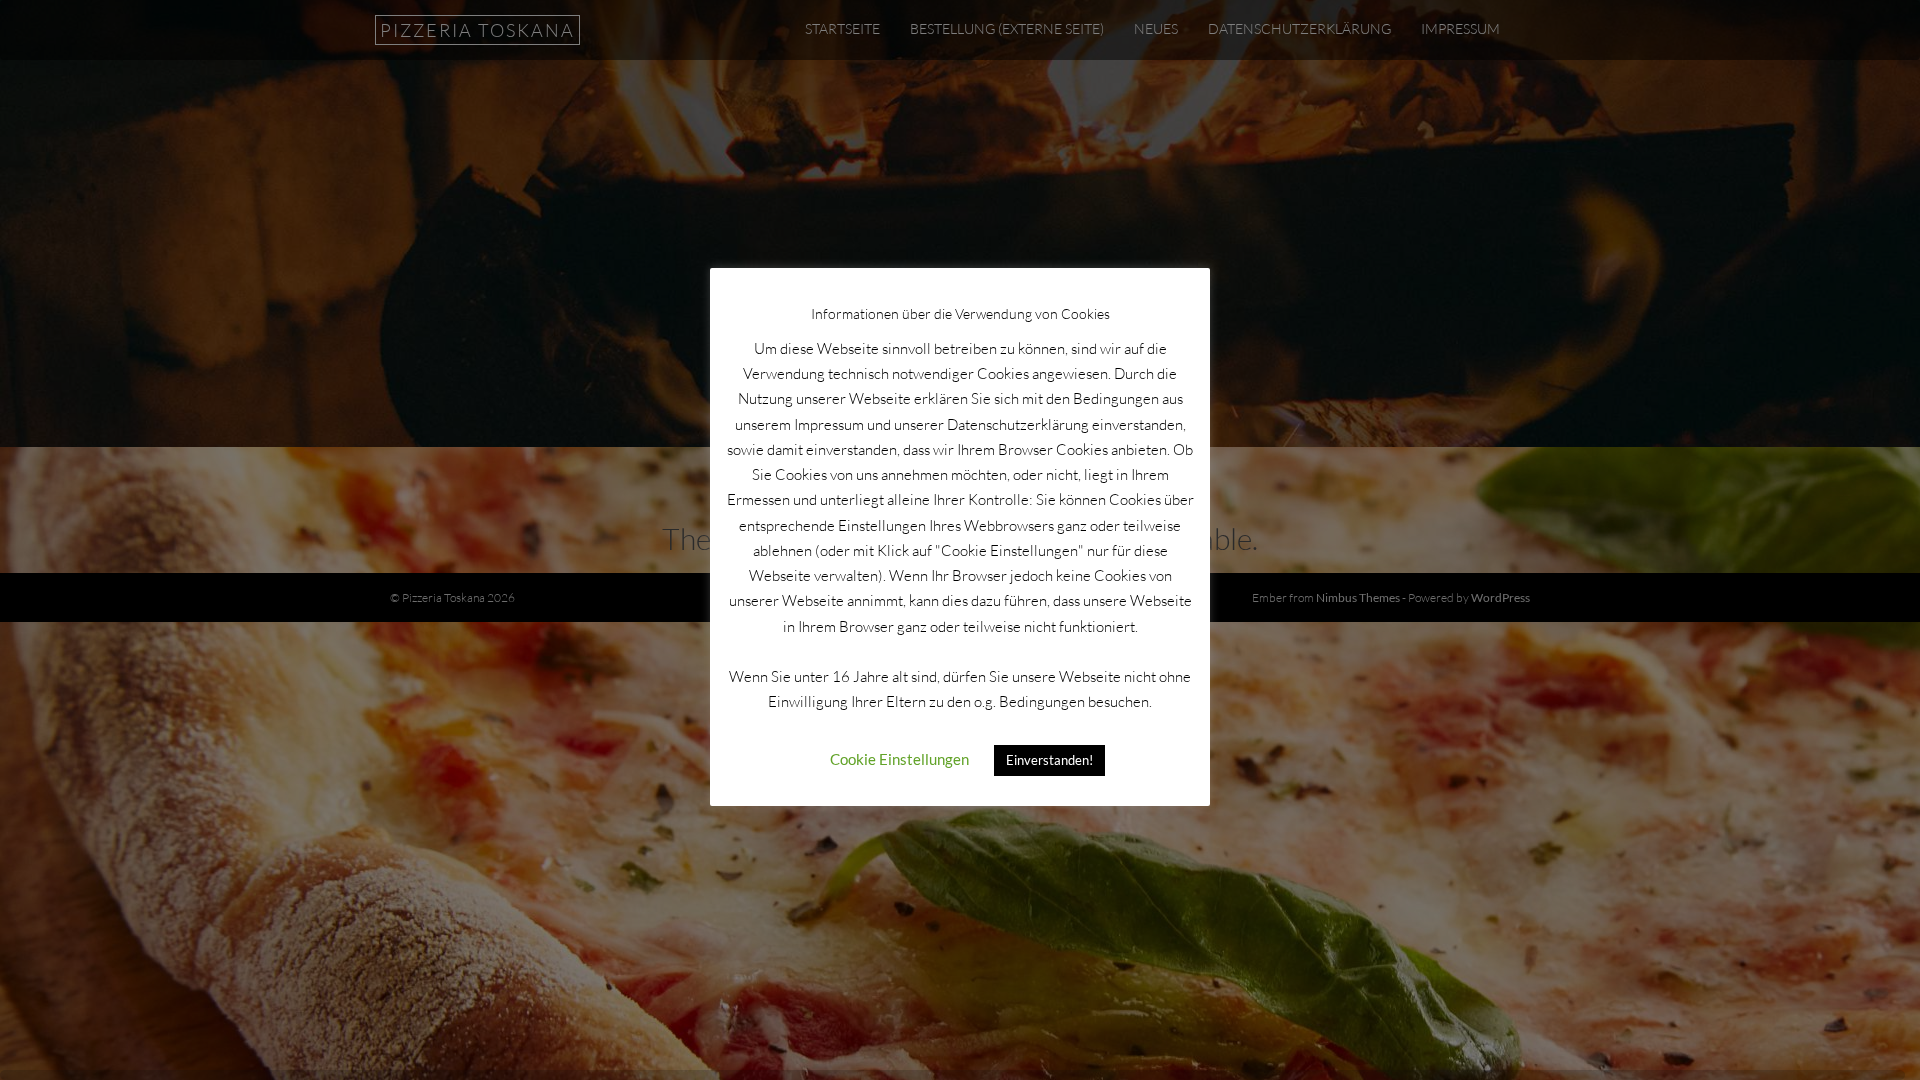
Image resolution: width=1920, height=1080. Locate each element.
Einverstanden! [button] (1049, 760)
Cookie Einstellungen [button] (899, 759)
